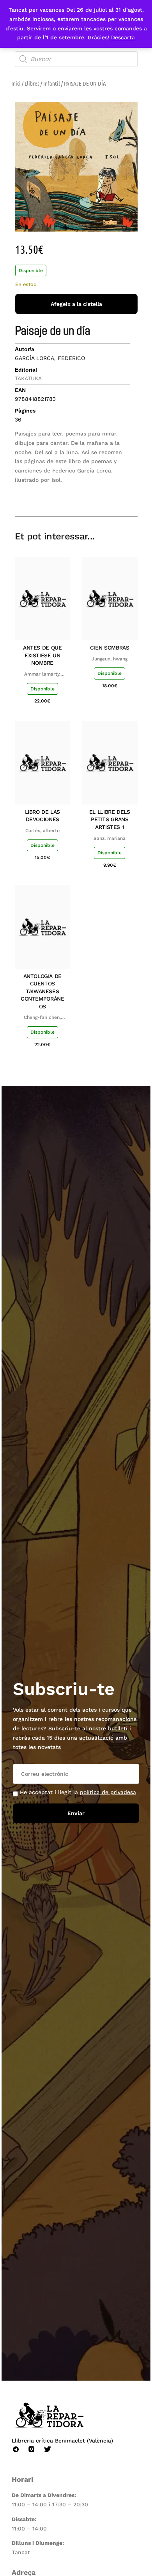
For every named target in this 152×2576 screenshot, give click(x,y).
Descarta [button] (123, 37)
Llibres (32, 83)
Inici (16, 83)
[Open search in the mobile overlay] (76, 59)
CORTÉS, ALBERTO (42, 831)
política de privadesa (108, 1792)
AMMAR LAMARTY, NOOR (42, 674)
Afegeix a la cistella (76, 304)
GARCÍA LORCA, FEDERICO (50, 358)
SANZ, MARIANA (110, 838)
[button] (76, 494)
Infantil (52, 83)
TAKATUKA (28, 378)
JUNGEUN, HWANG (110, 659)
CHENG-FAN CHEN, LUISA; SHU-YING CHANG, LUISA (42, 1018)
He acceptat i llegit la (78, 1792)
